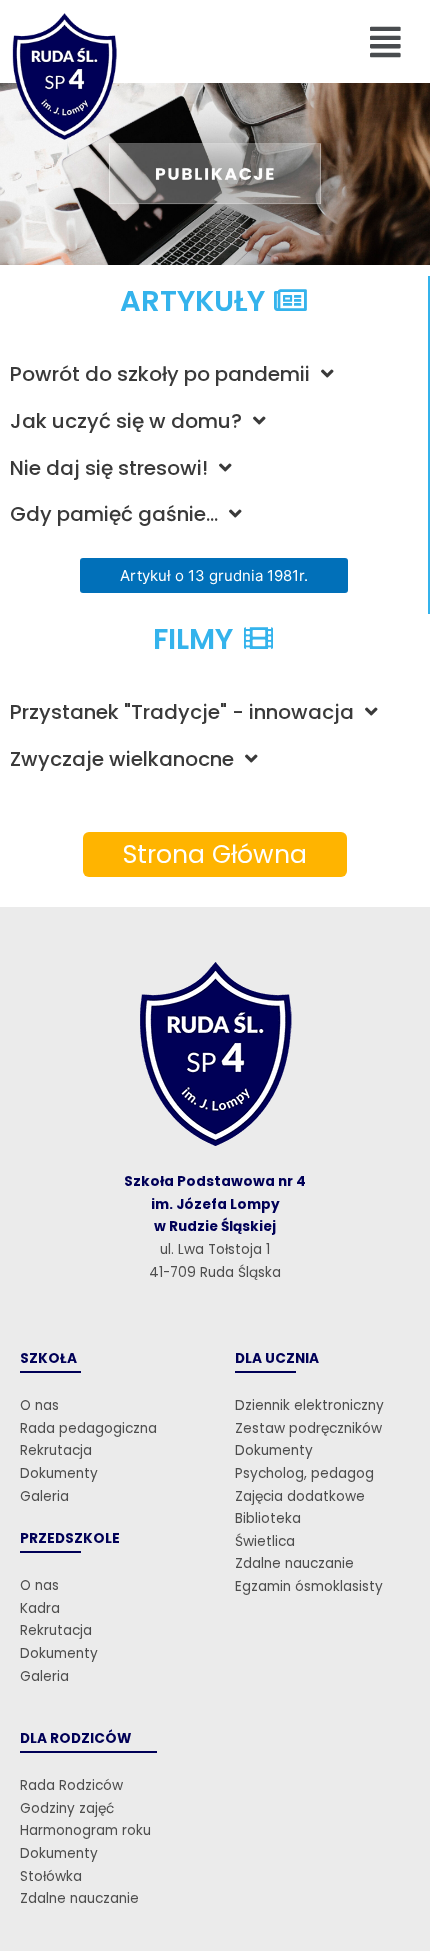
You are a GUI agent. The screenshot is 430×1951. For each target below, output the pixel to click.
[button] (386, 41)
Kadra (40, 1608)
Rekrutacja (56, 1450)
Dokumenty (59, 1473)
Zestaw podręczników (308, 1428)
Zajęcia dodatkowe (300, 1496)
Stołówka (51, 1876)
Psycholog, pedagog (304, 1473)
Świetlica (265, 1541)
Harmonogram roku (85, 1830)
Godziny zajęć (67, 1808)
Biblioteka (268, 1518)
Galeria (44, 1496)
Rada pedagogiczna (88, 1428)
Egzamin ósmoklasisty (309, 1586)
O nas (39, 1405)
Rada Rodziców (71, 1785)
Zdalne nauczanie (294, 1563)
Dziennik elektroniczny (309, 1405)
